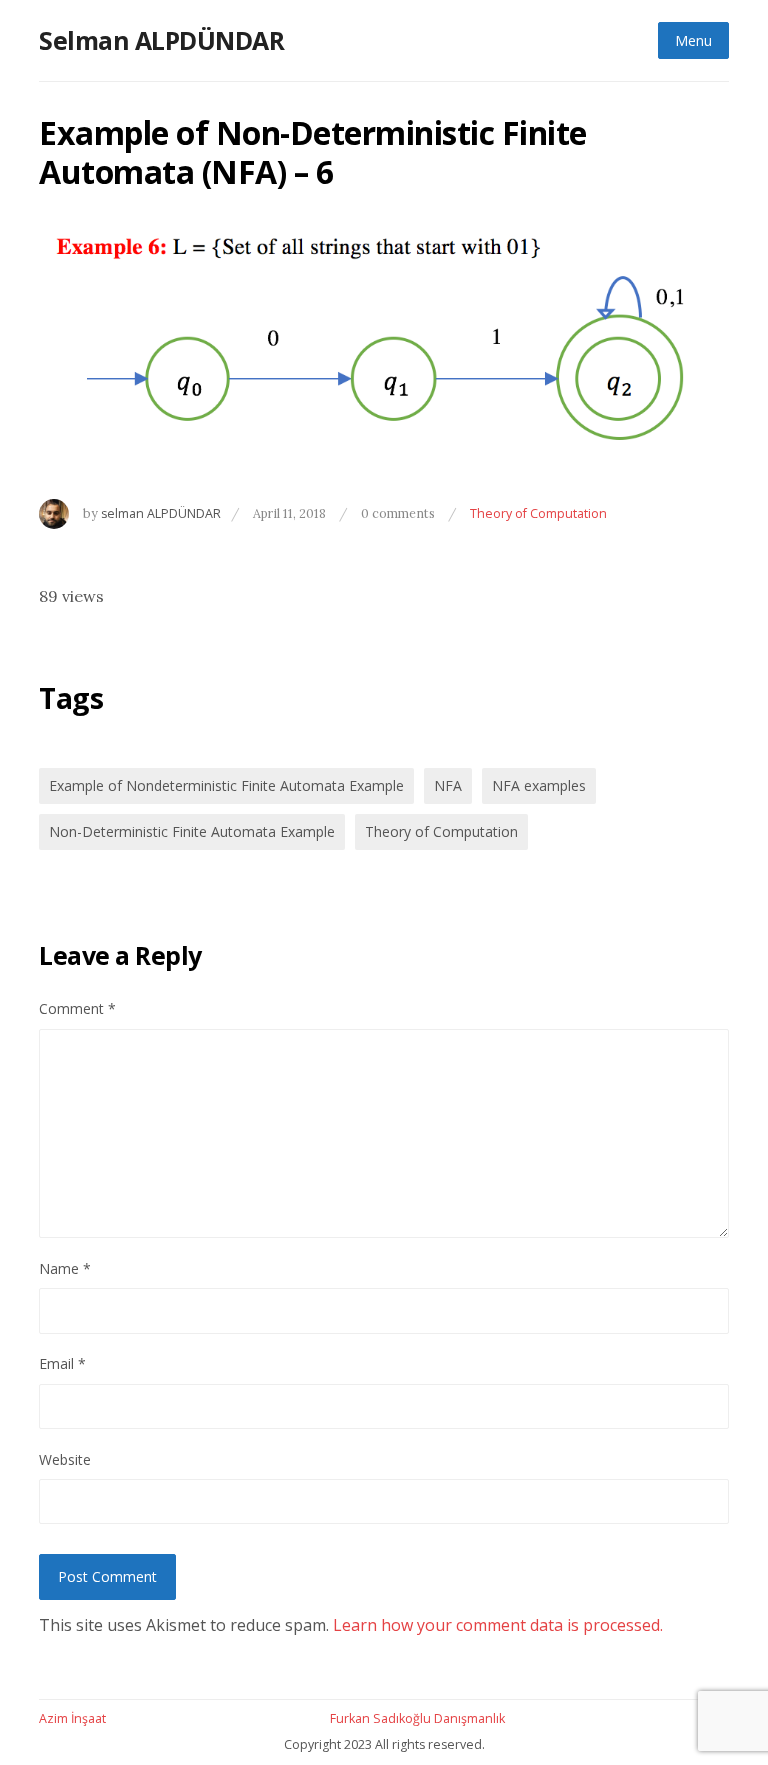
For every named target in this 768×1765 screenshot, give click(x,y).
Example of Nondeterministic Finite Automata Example (226, 785)
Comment (77, 1008)
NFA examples (539, 785)
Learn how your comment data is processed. (498, 1625)
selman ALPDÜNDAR (161, 513)
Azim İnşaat (72, 1718)
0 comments (399, 513)
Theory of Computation (538, 513)
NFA (448, 785)
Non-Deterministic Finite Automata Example (192, 831)
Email (62, 1363)
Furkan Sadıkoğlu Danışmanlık (417, 1718)
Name (65, 1268)
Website (65, 1459)
